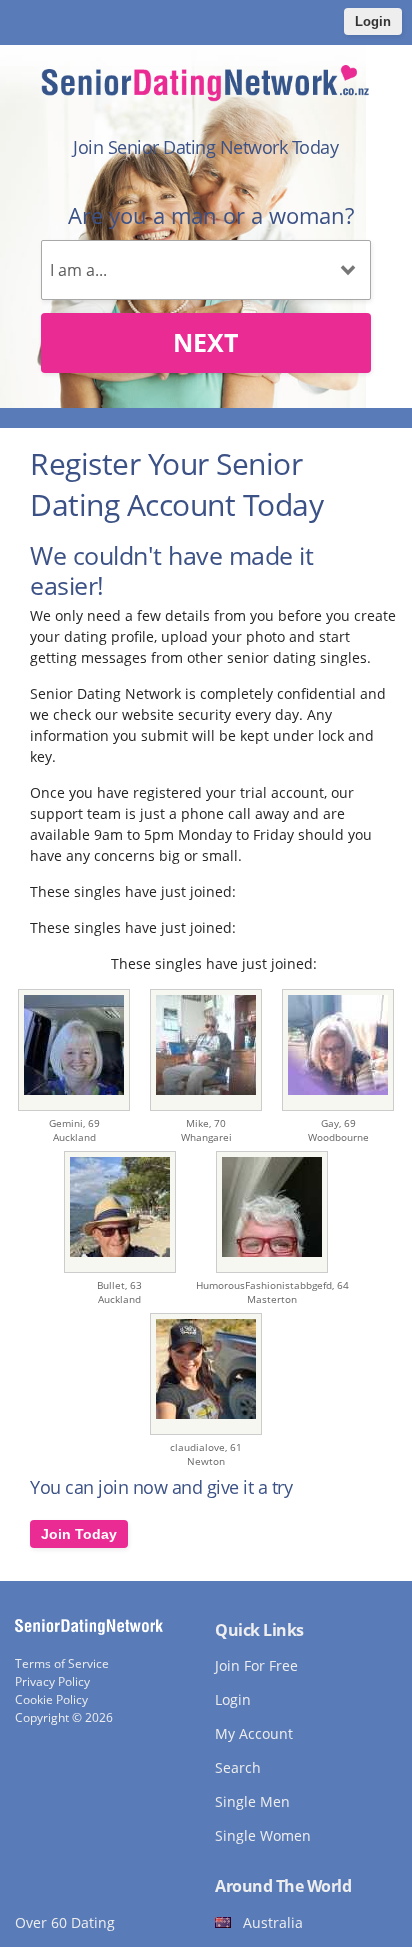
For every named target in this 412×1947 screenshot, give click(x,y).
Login (373, 21)
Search (238, 1767)
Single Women (263, 1835)
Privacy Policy (52, 1681)
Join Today (79, 1534)
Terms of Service (62, 1663)
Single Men (252, 1801)
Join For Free (256, 1665)
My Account (254, 1733)
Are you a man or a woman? (211, 215)
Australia (273, 1922)
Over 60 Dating (65, 1922)
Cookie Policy (51, 1699)
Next (205, 342)
